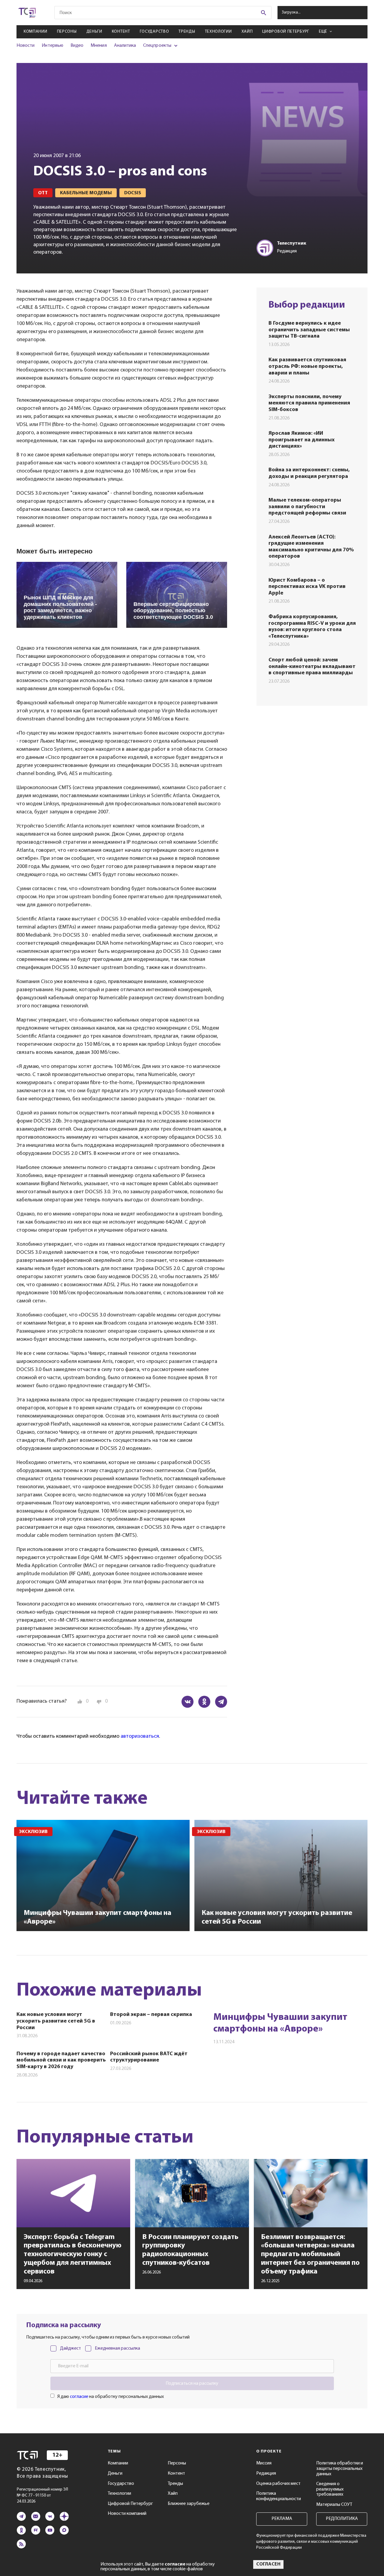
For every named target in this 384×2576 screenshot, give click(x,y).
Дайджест (70, 2348)
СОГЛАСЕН (268, 2564)
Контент (121, 32)
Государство (154, 32)
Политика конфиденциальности (279, 2496)
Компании (36, 32)
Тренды (187, 32)
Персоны (67, 32)
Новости (25, 46)
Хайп (247, 32)
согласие (79, 2397)
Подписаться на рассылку (192, 2384)
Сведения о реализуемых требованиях (330, 2489)
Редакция (266, 2473)
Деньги (94, 32)
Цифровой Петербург (286, 32)
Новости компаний (127, 2514)
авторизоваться (140, 1737)
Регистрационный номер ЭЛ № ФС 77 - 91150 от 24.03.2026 (42, 2495)
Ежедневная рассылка (117, 2348)
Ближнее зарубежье (189, 2504)
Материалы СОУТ (334, 2505)
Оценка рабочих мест (278, 2484)
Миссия (264, 2463)
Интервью (52, 46)
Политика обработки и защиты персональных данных (340, 2469)
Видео (77, 46)
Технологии (218, 32)
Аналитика (125, 46)
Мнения (99, 46)
